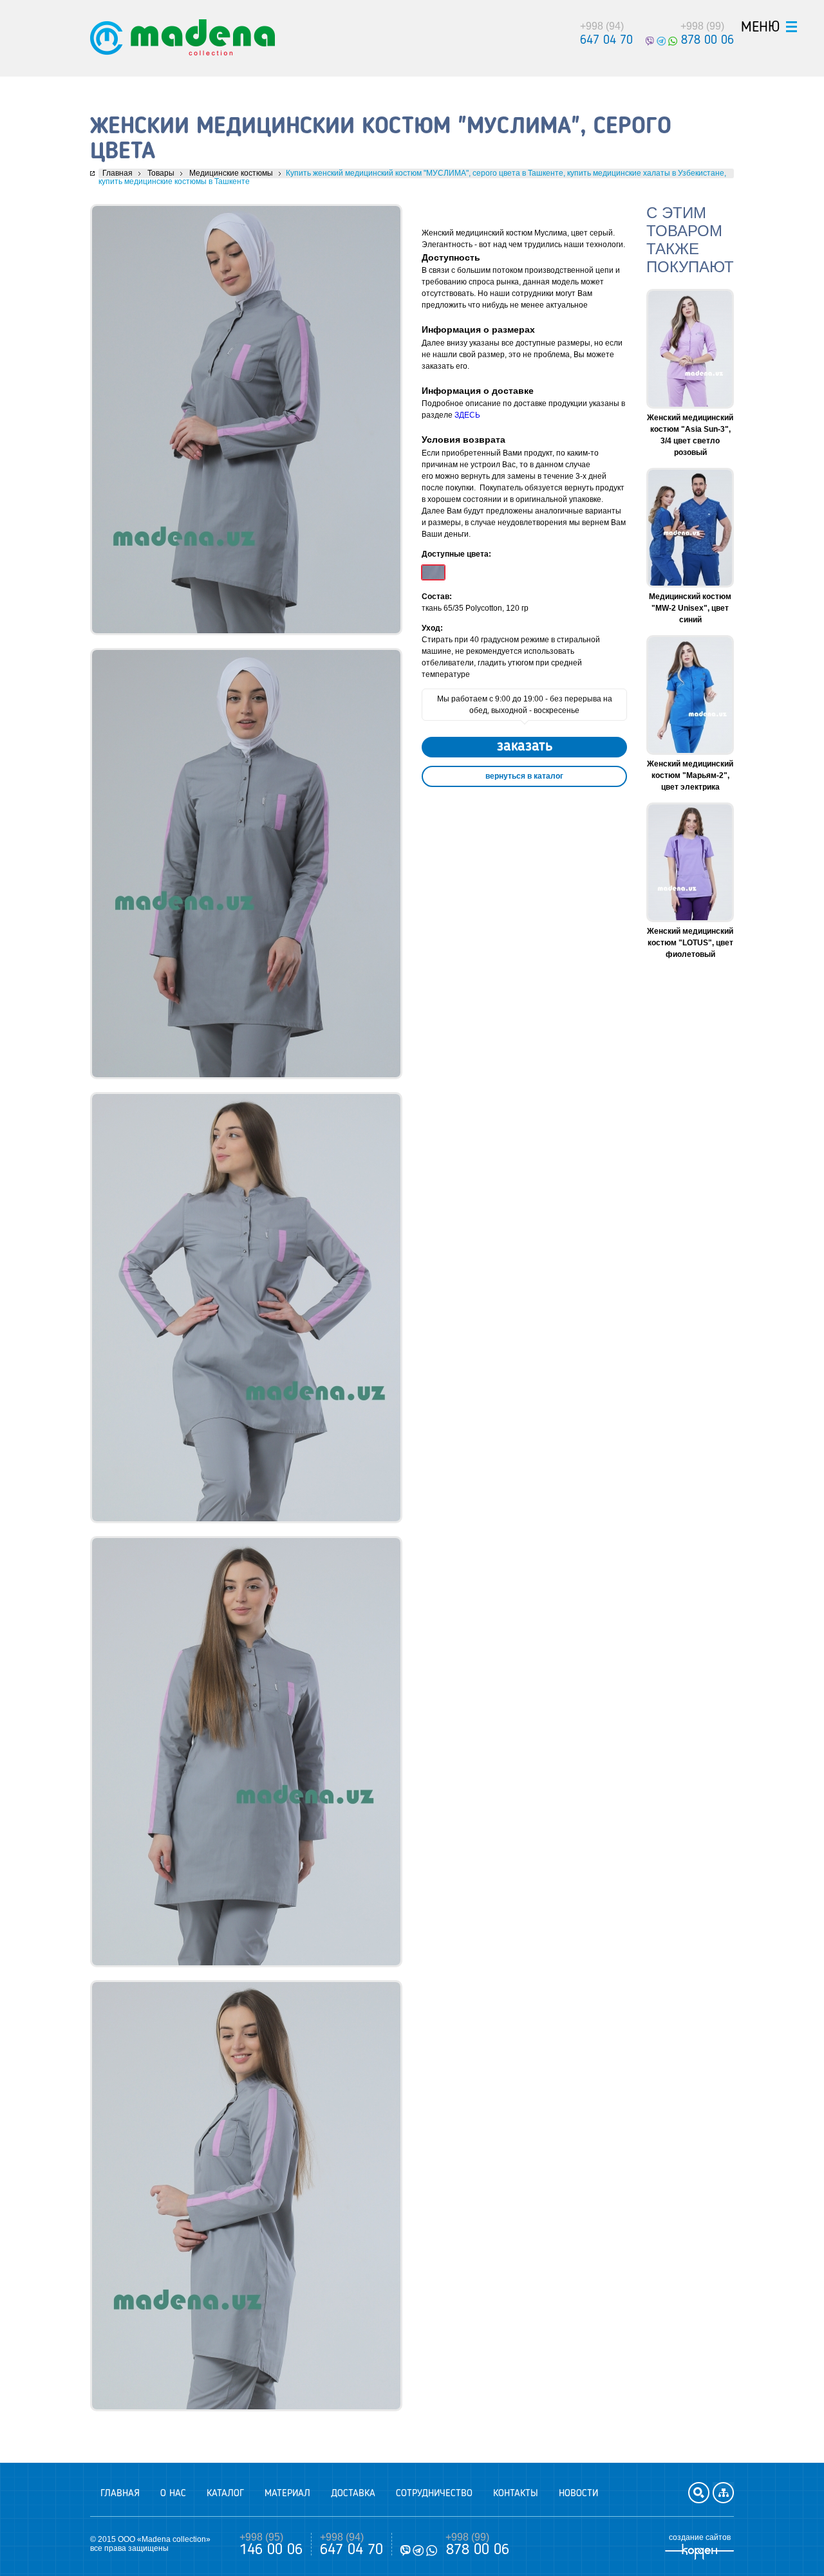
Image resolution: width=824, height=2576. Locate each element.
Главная (117, 173)
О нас (173, 2494)
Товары (161, 173)
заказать (525, 746)
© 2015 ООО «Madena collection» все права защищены (150, 2544)
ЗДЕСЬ (467, 415)
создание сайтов (700, 2537)
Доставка (353, 2494)
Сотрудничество (434, 2494)
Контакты (516, 2494)
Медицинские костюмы (231, 173)
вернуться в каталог (524, 776)
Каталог (225, 2494)
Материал (287, 2494)
